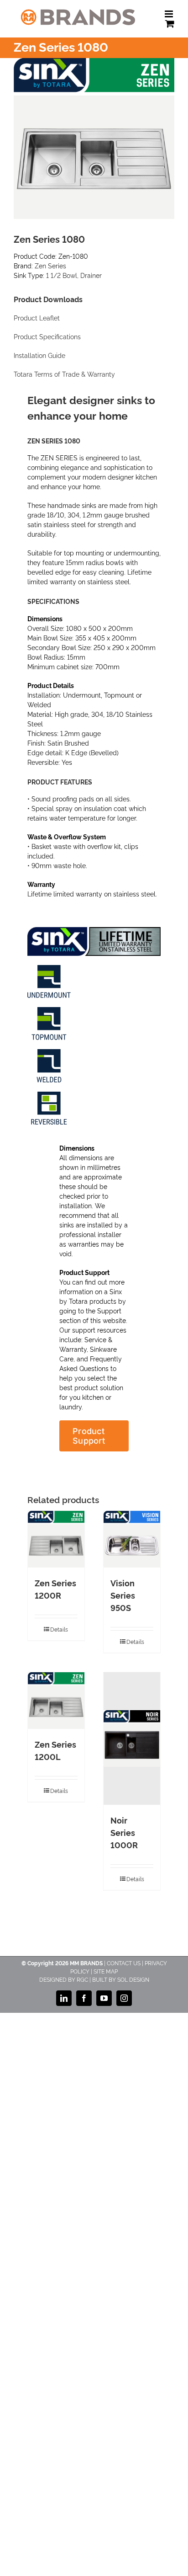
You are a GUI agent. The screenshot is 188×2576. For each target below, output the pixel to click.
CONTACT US (124, 1963)
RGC (82, 1979)
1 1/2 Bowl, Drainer (74, 275)
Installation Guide (39, 356)
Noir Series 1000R (124, 1832)
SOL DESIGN (133, 1979)
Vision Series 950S (123, 1595)
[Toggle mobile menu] (170, 14)
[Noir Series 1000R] (132, 1739)
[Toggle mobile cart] (170, 24)
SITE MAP (106, 1971)
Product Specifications (47, 337)
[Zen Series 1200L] (56, 1701)
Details (59, 1629)
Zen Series (50, 265)
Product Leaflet (37, 318)
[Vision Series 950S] (132, 1539)
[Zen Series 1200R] (56, 1539)
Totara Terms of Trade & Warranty (64, 374)
